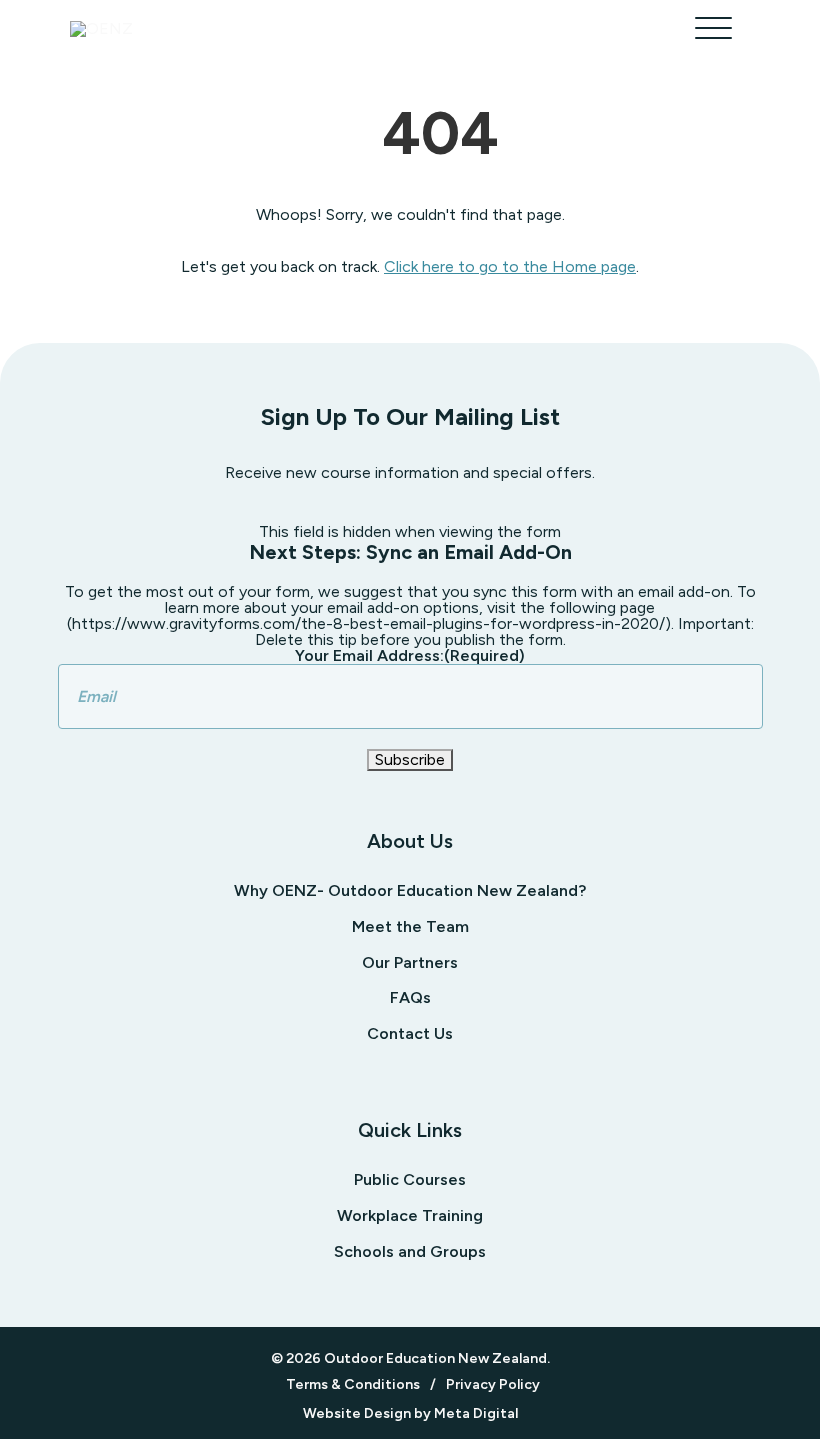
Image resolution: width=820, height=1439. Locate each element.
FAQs (410, 997)
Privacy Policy (493, 1384)
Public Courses (410, 1179)
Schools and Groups (410, 1251)
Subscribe (410, 759)
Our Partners (410, 962)
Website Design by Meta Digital (410, 1414)
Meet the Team (410, 926)
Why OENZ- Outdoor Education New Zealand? (410, 890)
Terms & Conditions (353, 1384)
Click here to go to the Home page (510, 266)
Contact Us (410, 1033)
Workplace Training (410, 1215)
